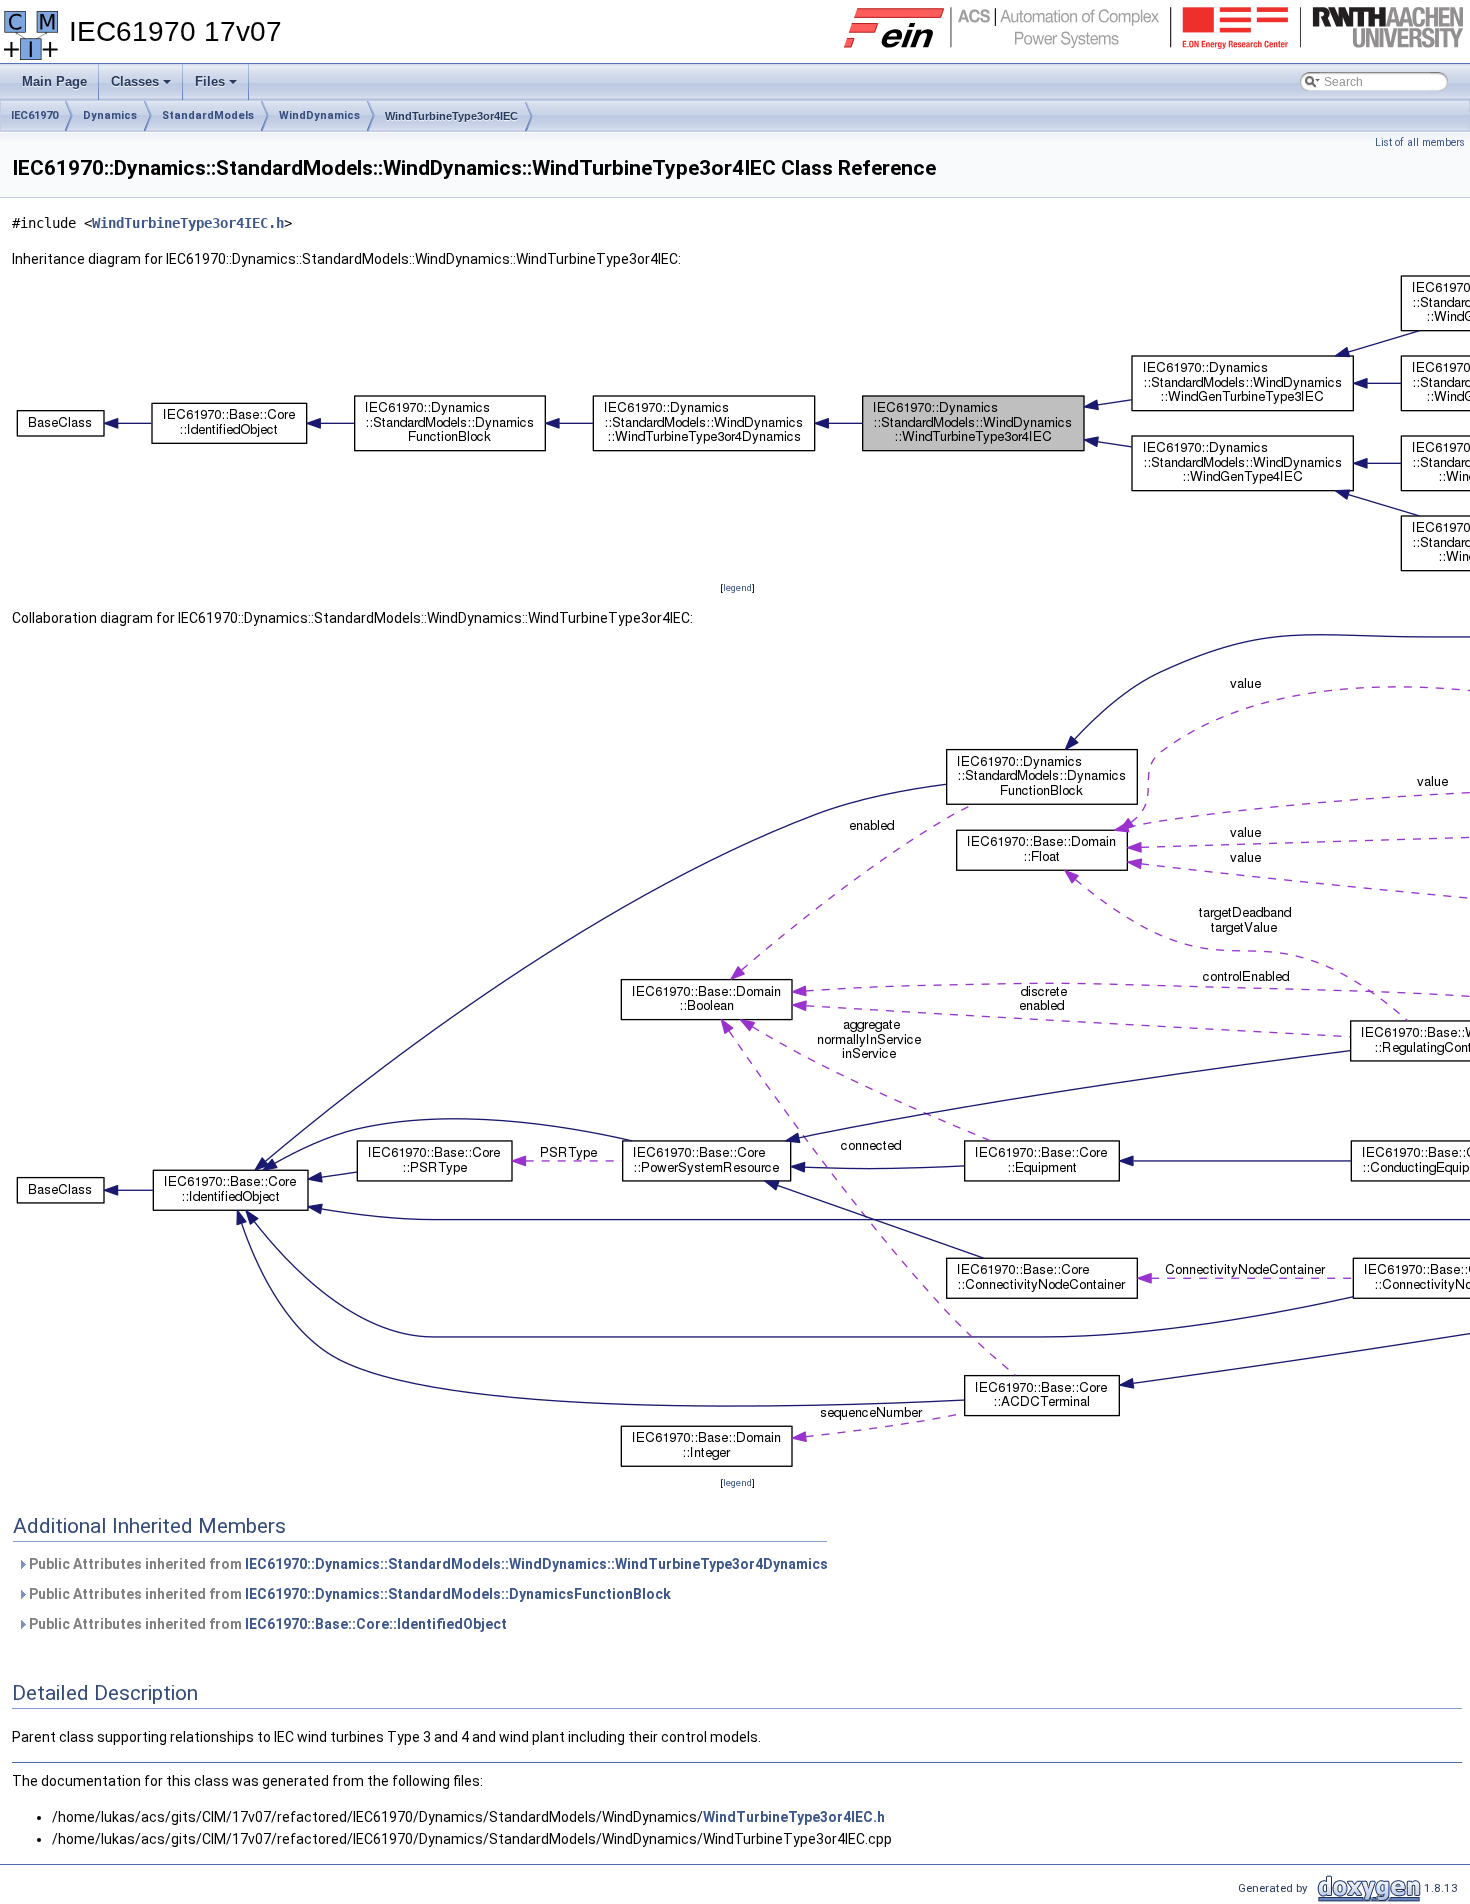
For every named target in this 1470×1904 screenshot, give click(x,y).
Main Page (54, 81)
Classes (142, 87)
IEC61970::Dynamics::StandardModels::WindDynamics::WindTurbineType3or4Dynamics (536, 1564)
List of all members (1420, 142)
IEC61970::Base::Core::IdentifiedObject (376, 1624)
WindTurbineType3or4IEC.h (188, 223)
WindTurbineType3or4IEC (451, 116)
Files (217, 87)
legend (737, 587)
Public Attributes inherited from (427, 1564)
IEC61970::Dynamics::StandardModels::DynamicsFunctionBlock (458, 1594)
